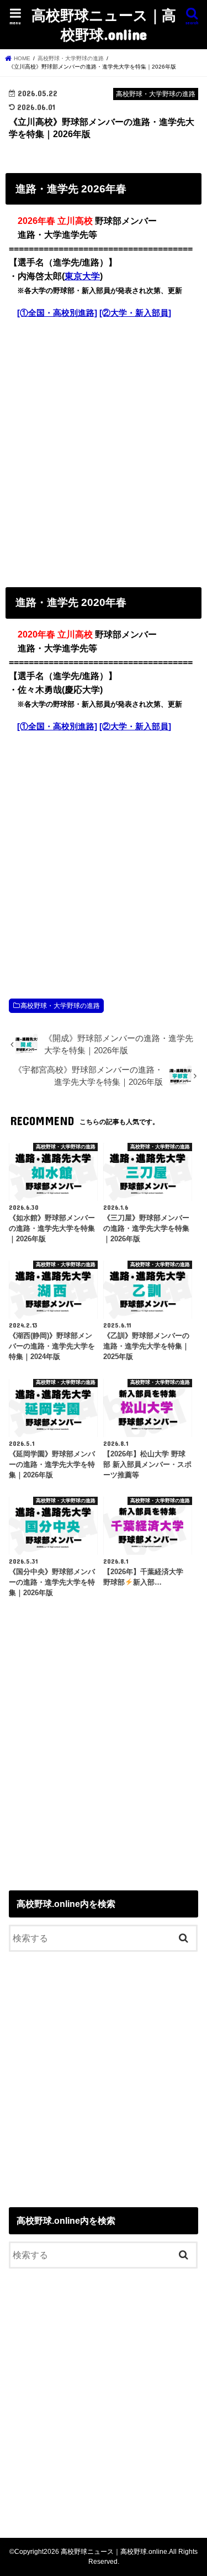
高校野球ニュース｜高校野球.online (104, 24)
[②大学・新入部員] (135, 313)
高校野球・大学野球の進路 (60, 1006)
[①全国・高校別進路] (57, 313)
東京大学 (82, 276)
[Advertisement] (104, 450)
